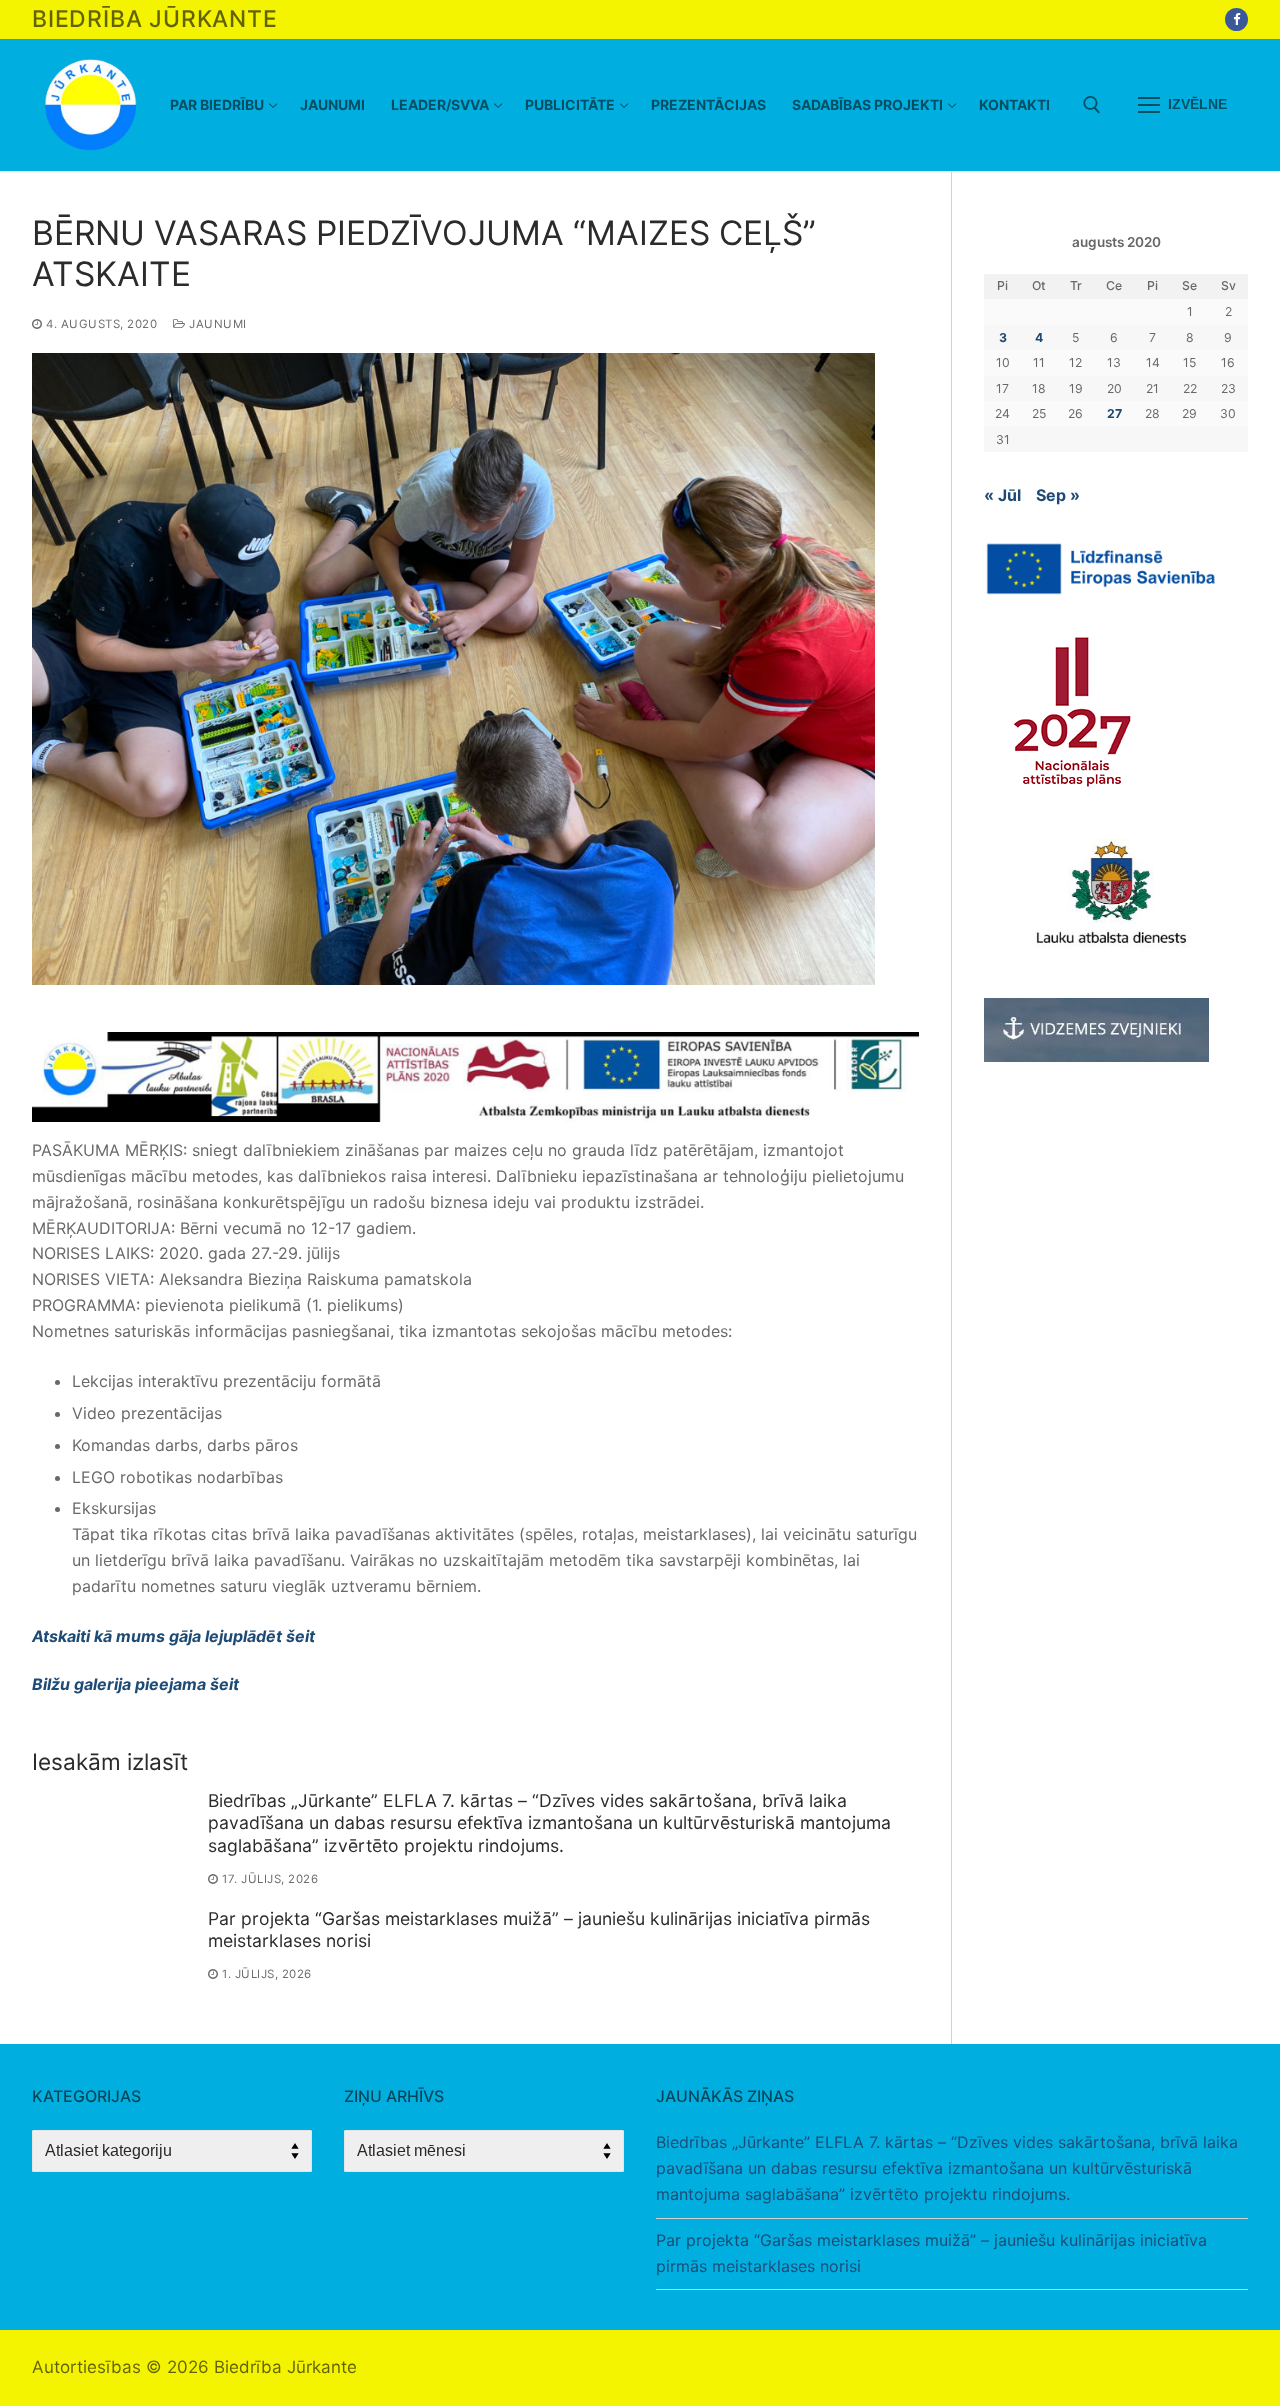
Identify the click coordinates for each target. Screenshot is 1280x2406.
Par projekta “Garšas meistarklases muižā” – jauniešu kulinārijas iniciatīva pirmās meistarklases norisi (931, 2253)
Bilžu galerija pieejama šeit (135, 1684)
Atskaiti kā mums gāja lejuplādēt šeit (173, 1636)
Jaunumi (216, 324)
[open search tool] (1092, 105)
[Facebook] (1236, 19)
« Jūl (1002, 495)
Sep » (1058, 495)
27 (1114, 413)
